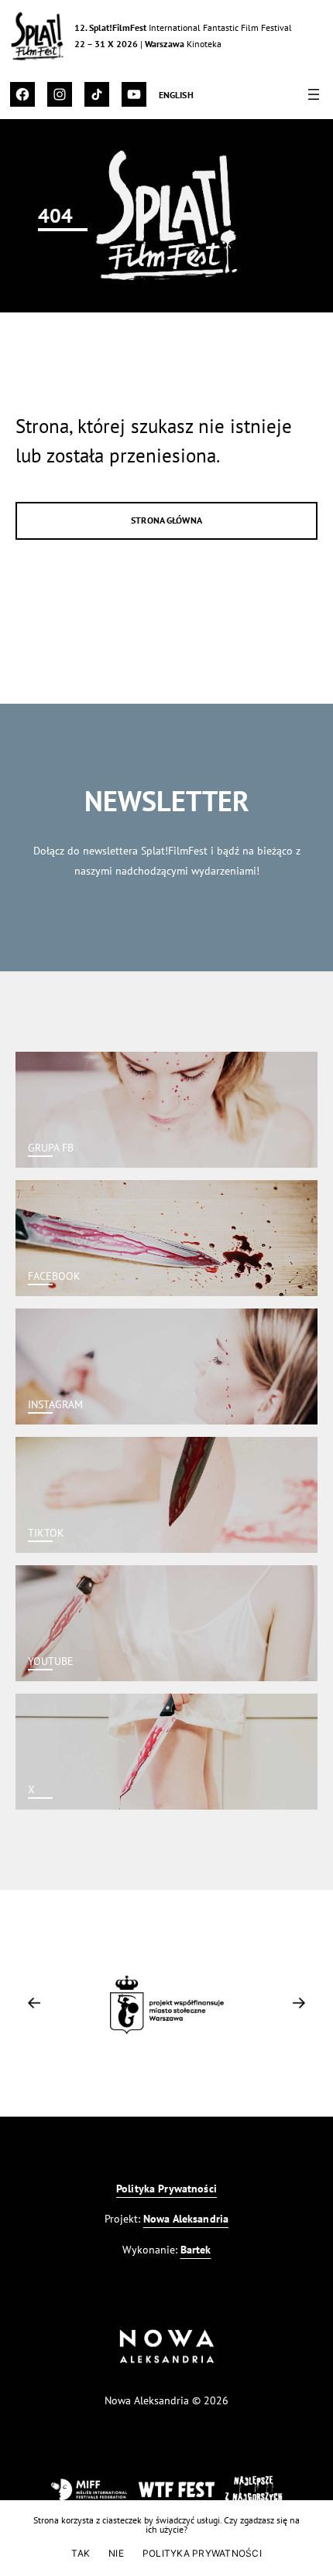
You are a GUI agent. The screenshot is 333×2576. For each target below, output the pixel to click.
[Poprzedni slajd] (34, 2003)
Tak (81, 2553)
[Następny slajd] (299, 2003)
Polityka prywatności (202, 2553)
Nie (116, 2553)
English (176, 95)
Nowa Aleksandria (186, 2218)
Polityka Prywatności (166, 2188)
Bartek (196, 2249)
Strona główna (166, 520)
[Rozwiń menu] (314, 94)
